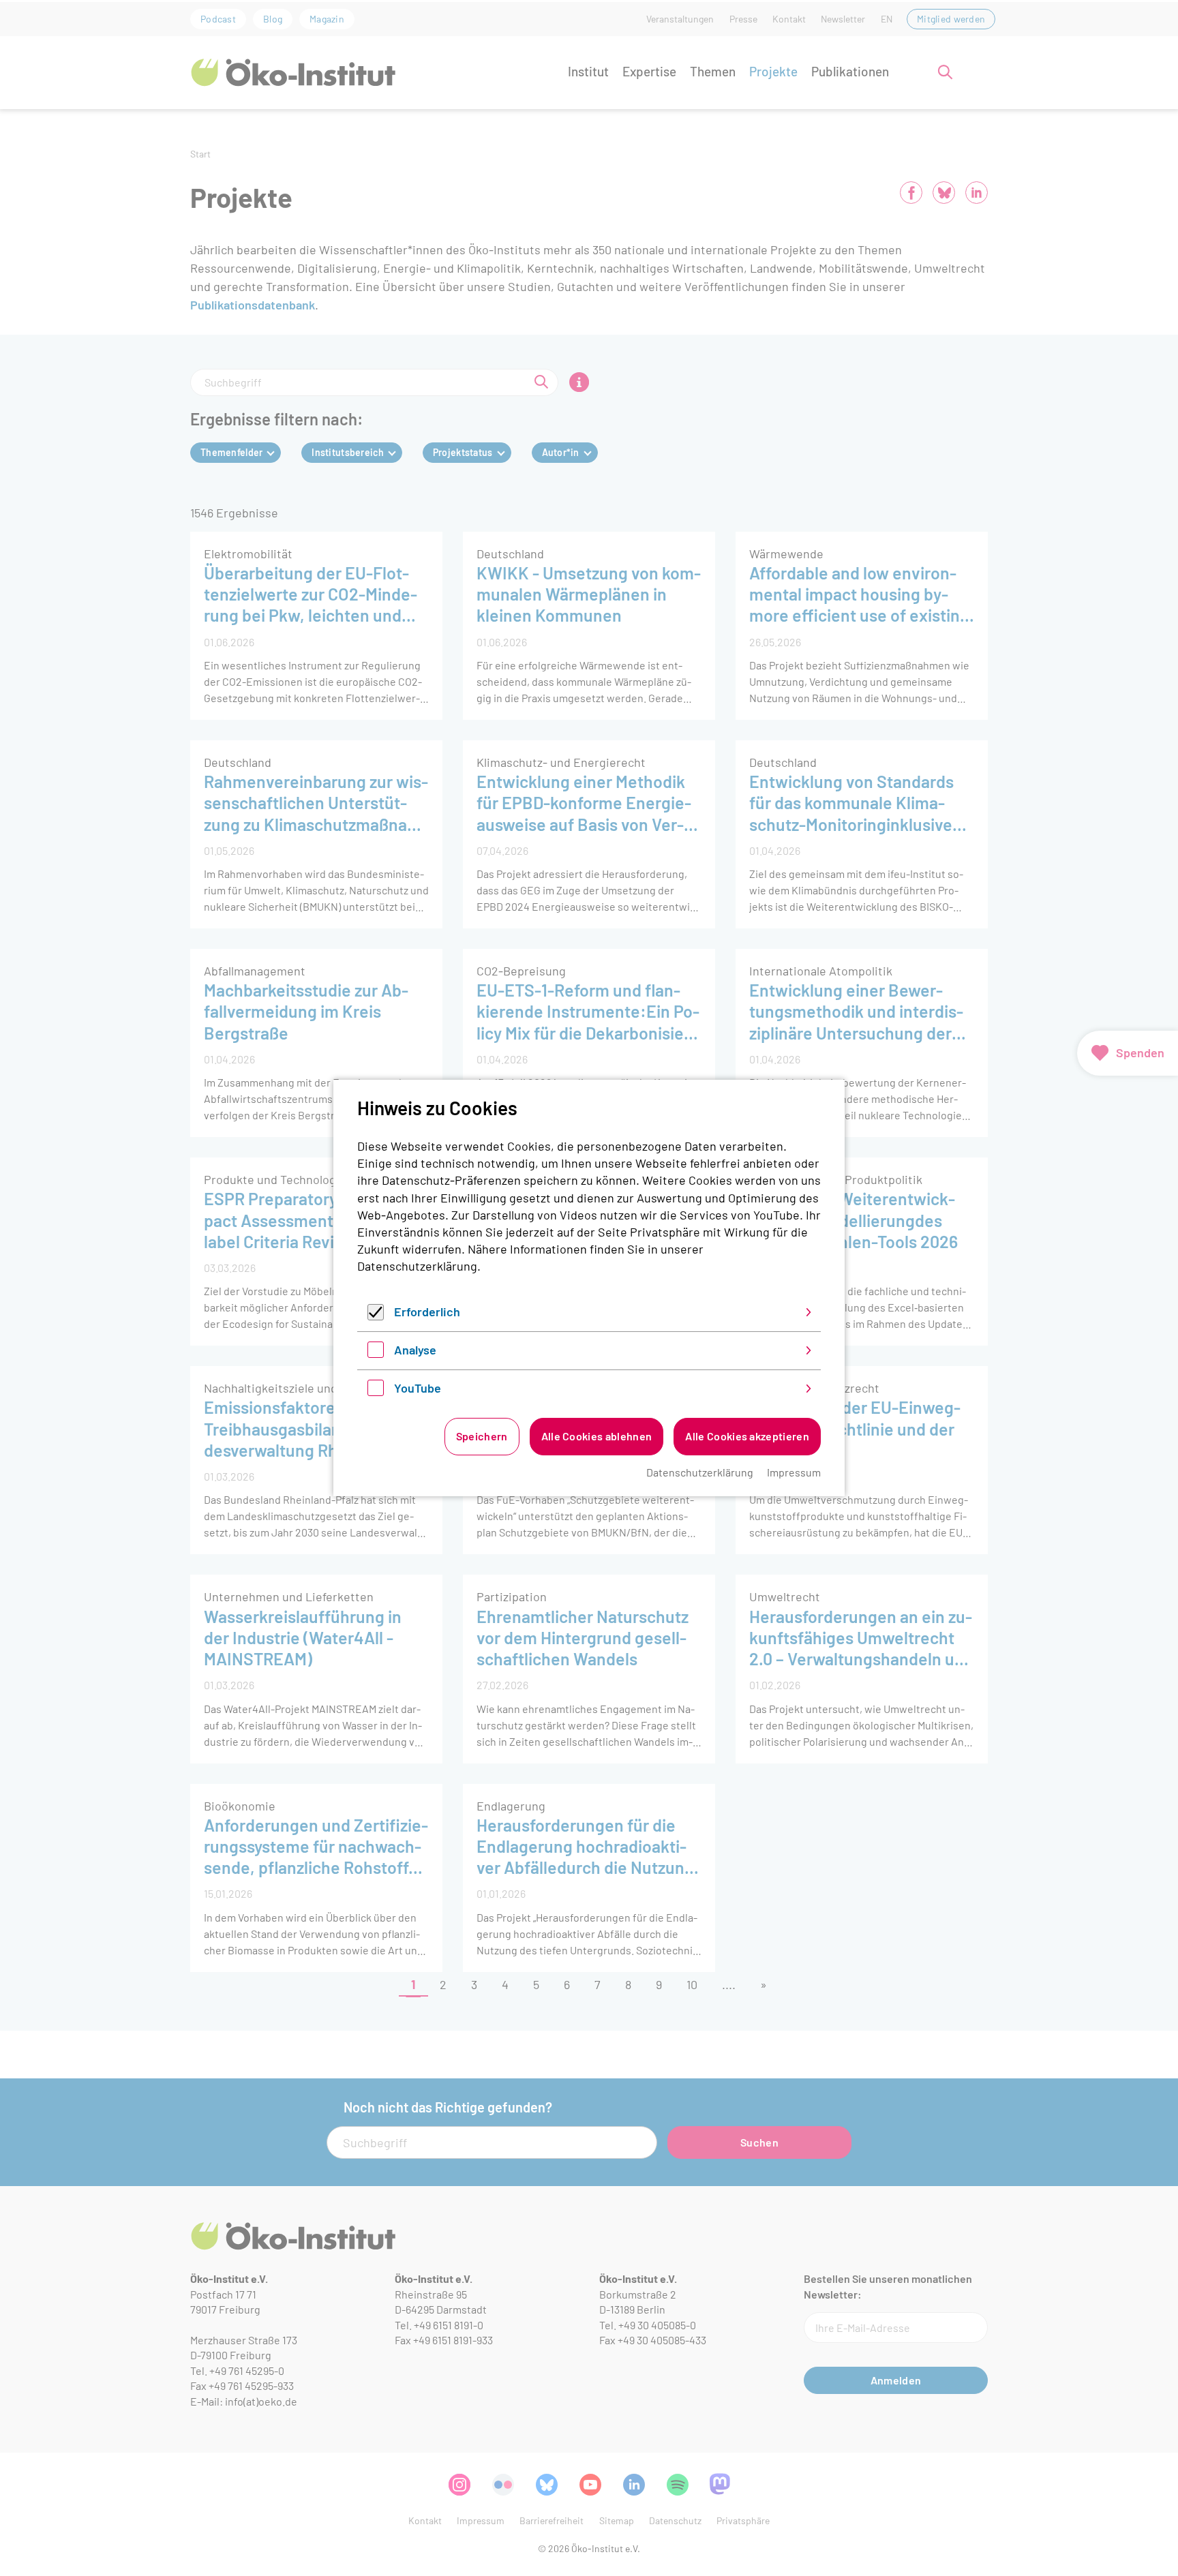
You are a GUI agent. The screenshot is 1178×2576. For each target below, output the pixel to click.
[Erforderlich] (376, 1316)
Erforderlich (427, 1312)
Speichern (482, 1436)
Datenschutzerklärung (417, 1266)
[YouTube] (376, 1391)
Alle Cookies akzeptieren (747, 1436)
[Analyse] (376, 1353)
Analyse (415, 1350)
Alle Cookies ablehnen (597, 1436)
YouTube (418, 1388)
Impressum (794, 1472)
